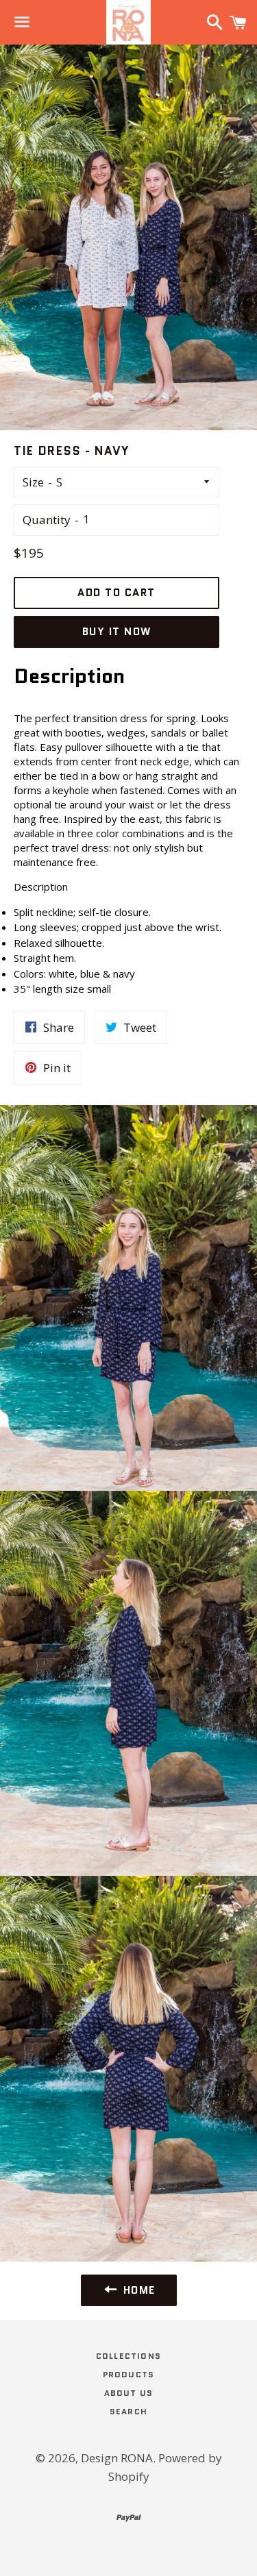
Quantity (47, 520)
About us (129, 2393)
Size (33, 482)
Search (128, 2411)
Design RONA (117, 2458)
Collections (128, 2356)
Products (129, 2374)
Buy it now (117, 632)
